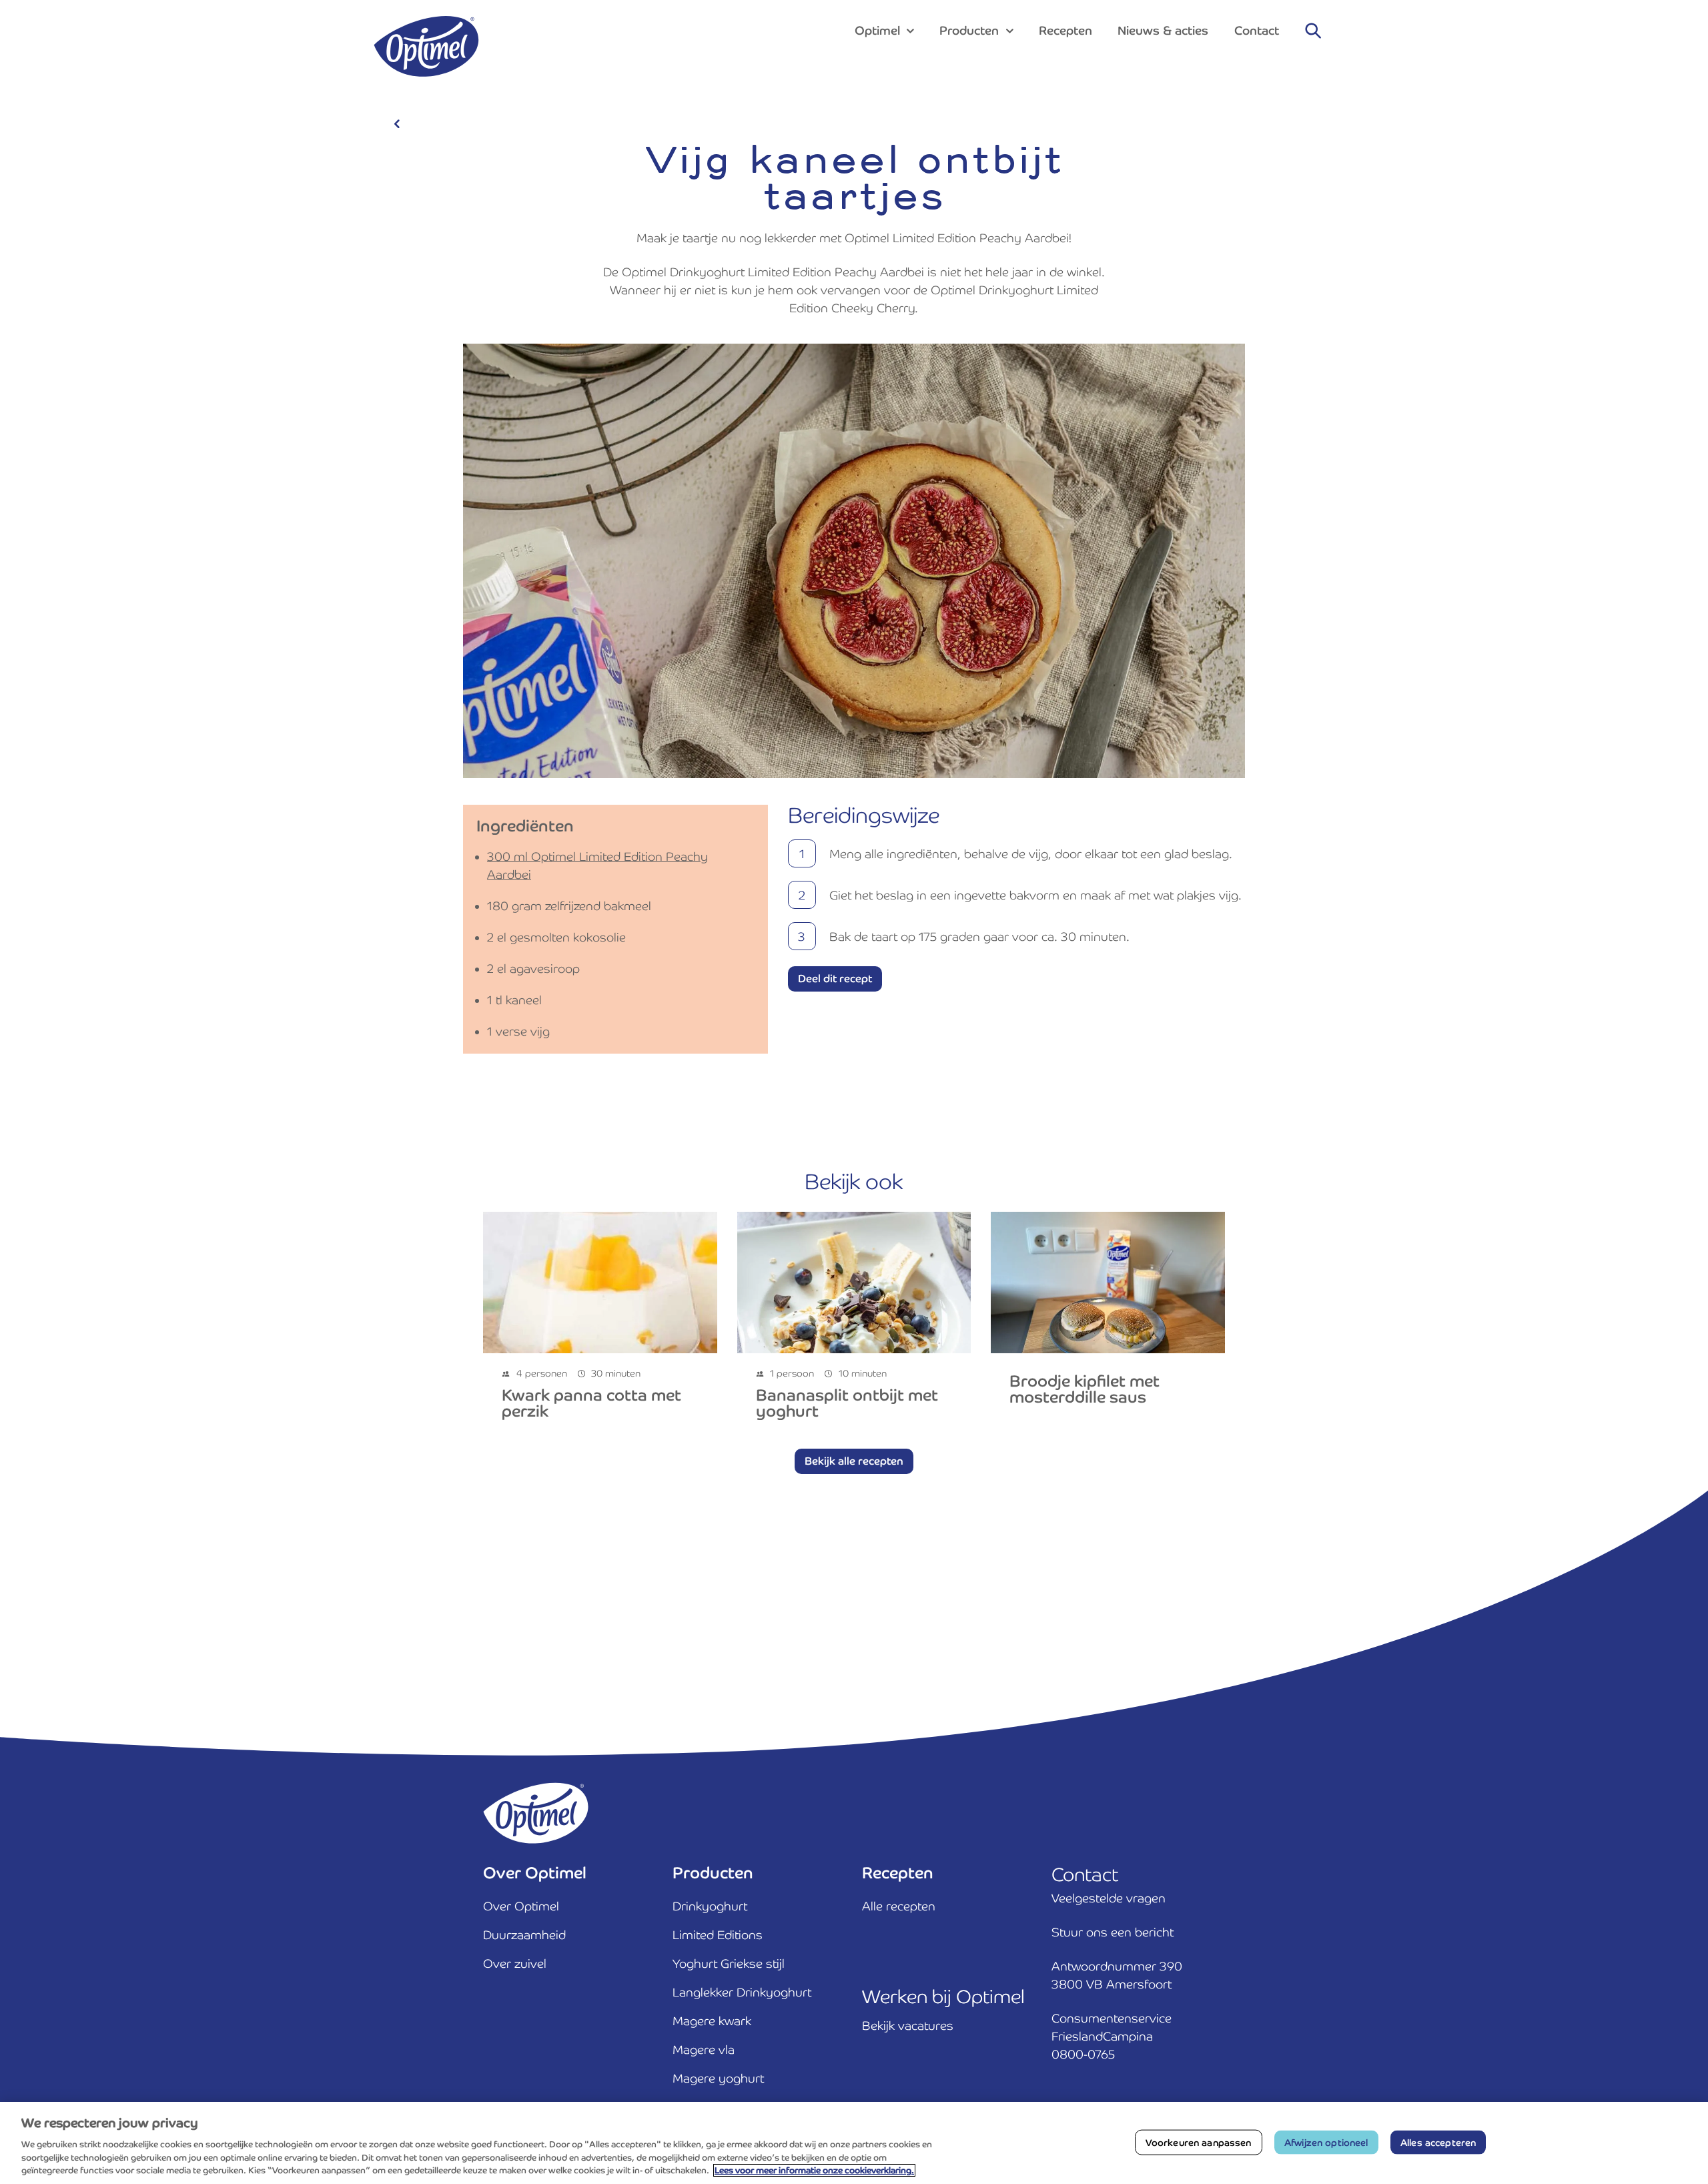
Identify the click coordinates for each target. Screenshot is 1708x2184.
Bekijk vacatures (908, 2026)
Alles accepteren (1438, 2142)
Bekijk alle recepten (854, 1461)
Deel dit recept (835, 979)
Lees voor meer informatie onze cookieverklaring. (814, 2170)
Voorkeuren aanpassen (1199, 2142)
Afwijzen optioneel (1326, 2142)
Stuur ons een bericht (1113, 1932)
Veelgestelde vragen (1109, 1898)
